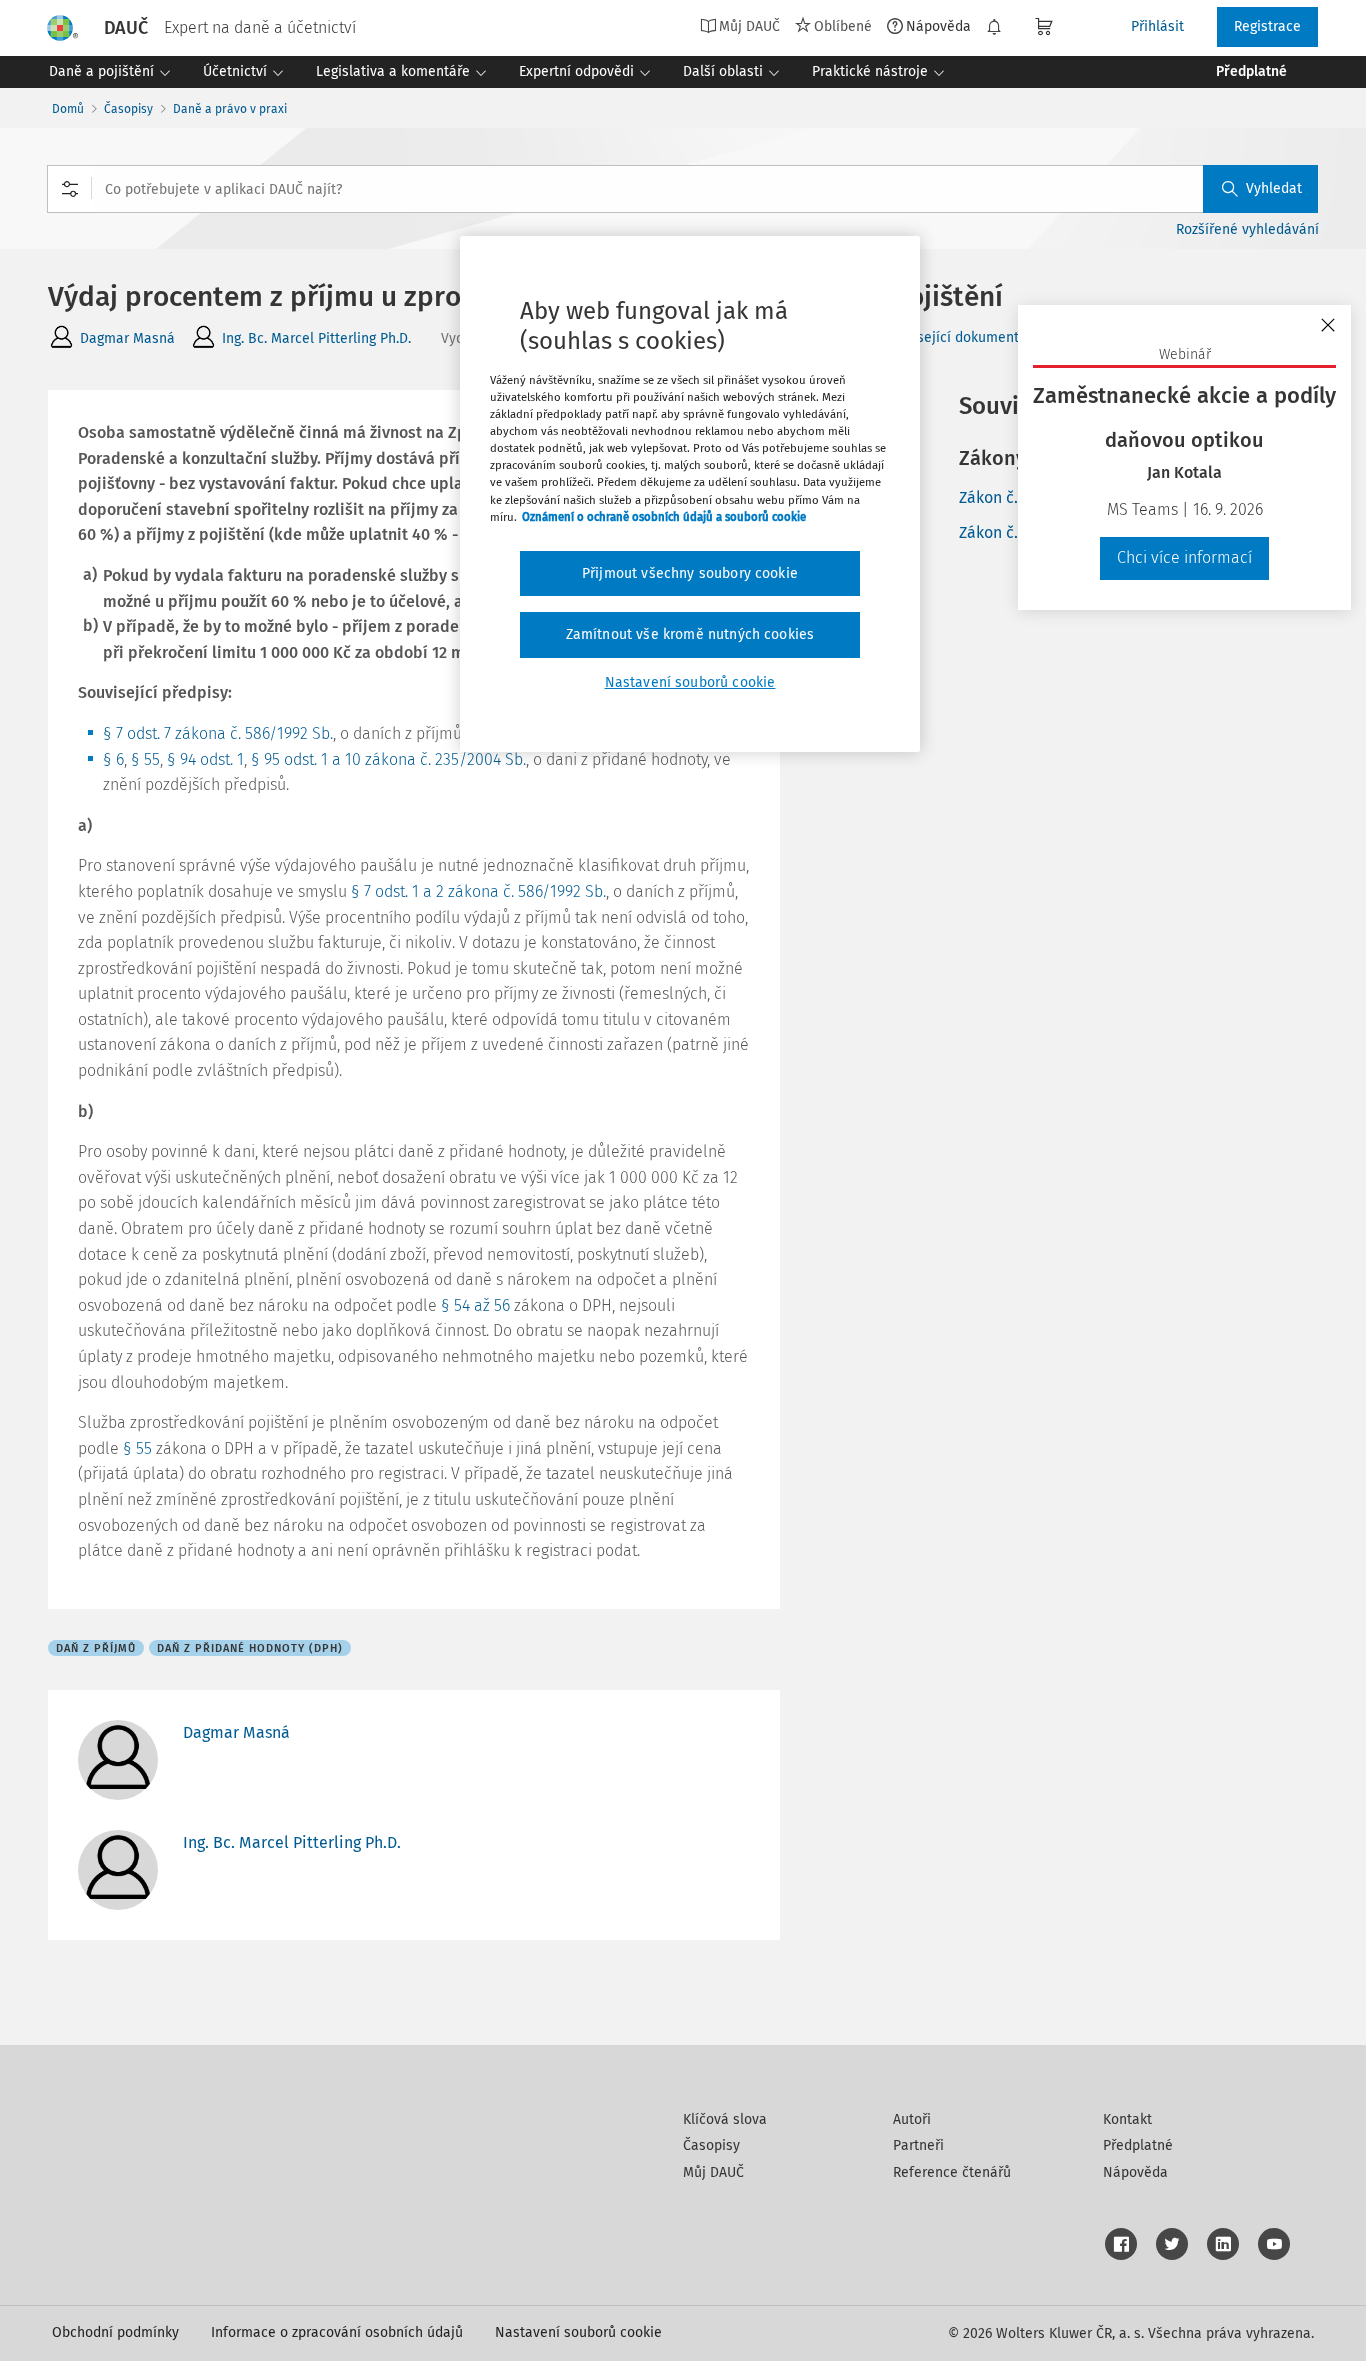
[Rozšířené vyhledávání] (70, 189)
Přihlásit (1157, 26)
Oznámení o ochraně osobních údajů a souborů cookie (664, 517)
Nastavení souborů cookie (578, 2332)
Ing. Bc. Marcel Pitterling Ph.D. (316, 338)
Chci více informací (1184, 557)
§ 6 (113, 759)
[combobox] (682, 189)
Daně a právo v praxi (230, 109)
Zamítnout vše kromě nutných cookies (690, 634)
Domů (68, 109)
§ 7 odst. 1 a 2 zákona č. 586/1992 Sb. (478, 891)
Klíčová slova (725, 2119)
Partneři (918, 2145)
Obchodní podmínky (115, 2332)
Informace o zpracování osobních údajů (337, 2332)
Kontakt (1127, 2119)
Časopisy (128, 109)
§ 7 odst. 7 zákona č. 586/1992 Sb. (218, 733)
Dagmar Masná (127, 338)
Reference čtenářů (952, 2172)
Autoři (912, 2119)
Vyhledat (1274, 188)
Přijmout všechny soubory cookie (690, 573)
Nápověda (938, 26)
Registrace (1267, 26)
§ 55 (145, 759)
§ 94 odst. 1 (205, 759)
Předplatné (1138, 2145)
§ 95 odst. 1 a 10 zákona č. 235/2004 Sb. (388, 759)
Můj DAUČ (713, 2172)
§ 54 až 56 (475, 1305)
